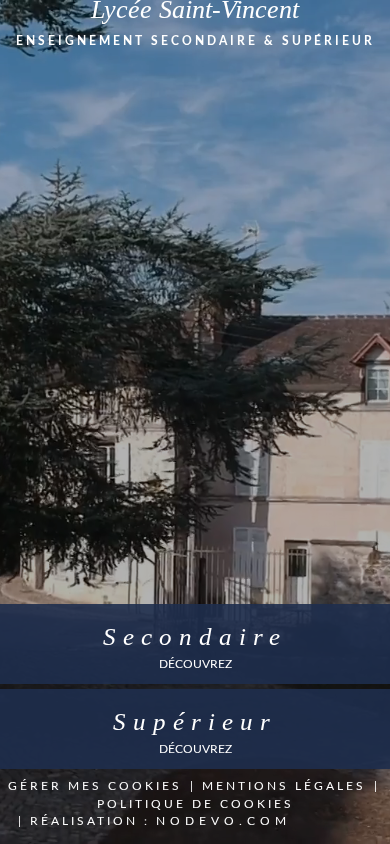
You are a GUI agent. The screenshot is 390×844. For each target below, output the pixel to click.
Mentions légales (284, 786)
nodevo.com (223, 821)
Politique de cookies (195, 804)
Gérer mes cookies (95, 786)
